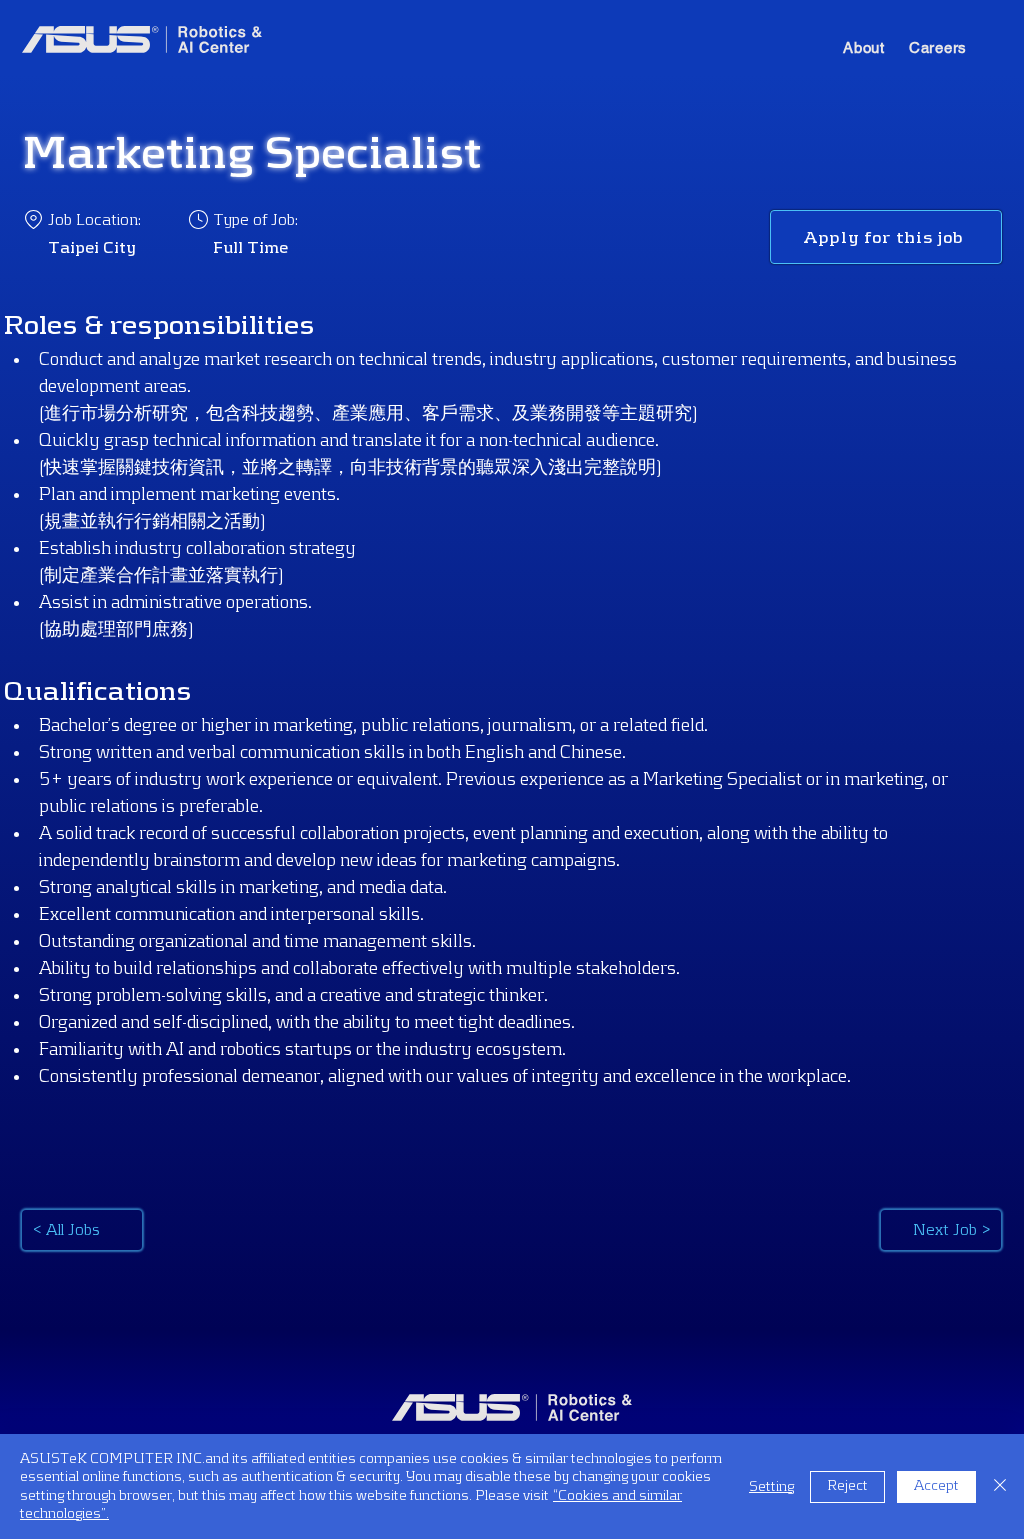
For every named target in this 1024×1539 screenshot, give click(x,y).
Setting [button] (771, 1487)
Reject (847, 1486)
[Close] (1000, 1486)
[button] (864, 47)
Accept (936, 1486)
